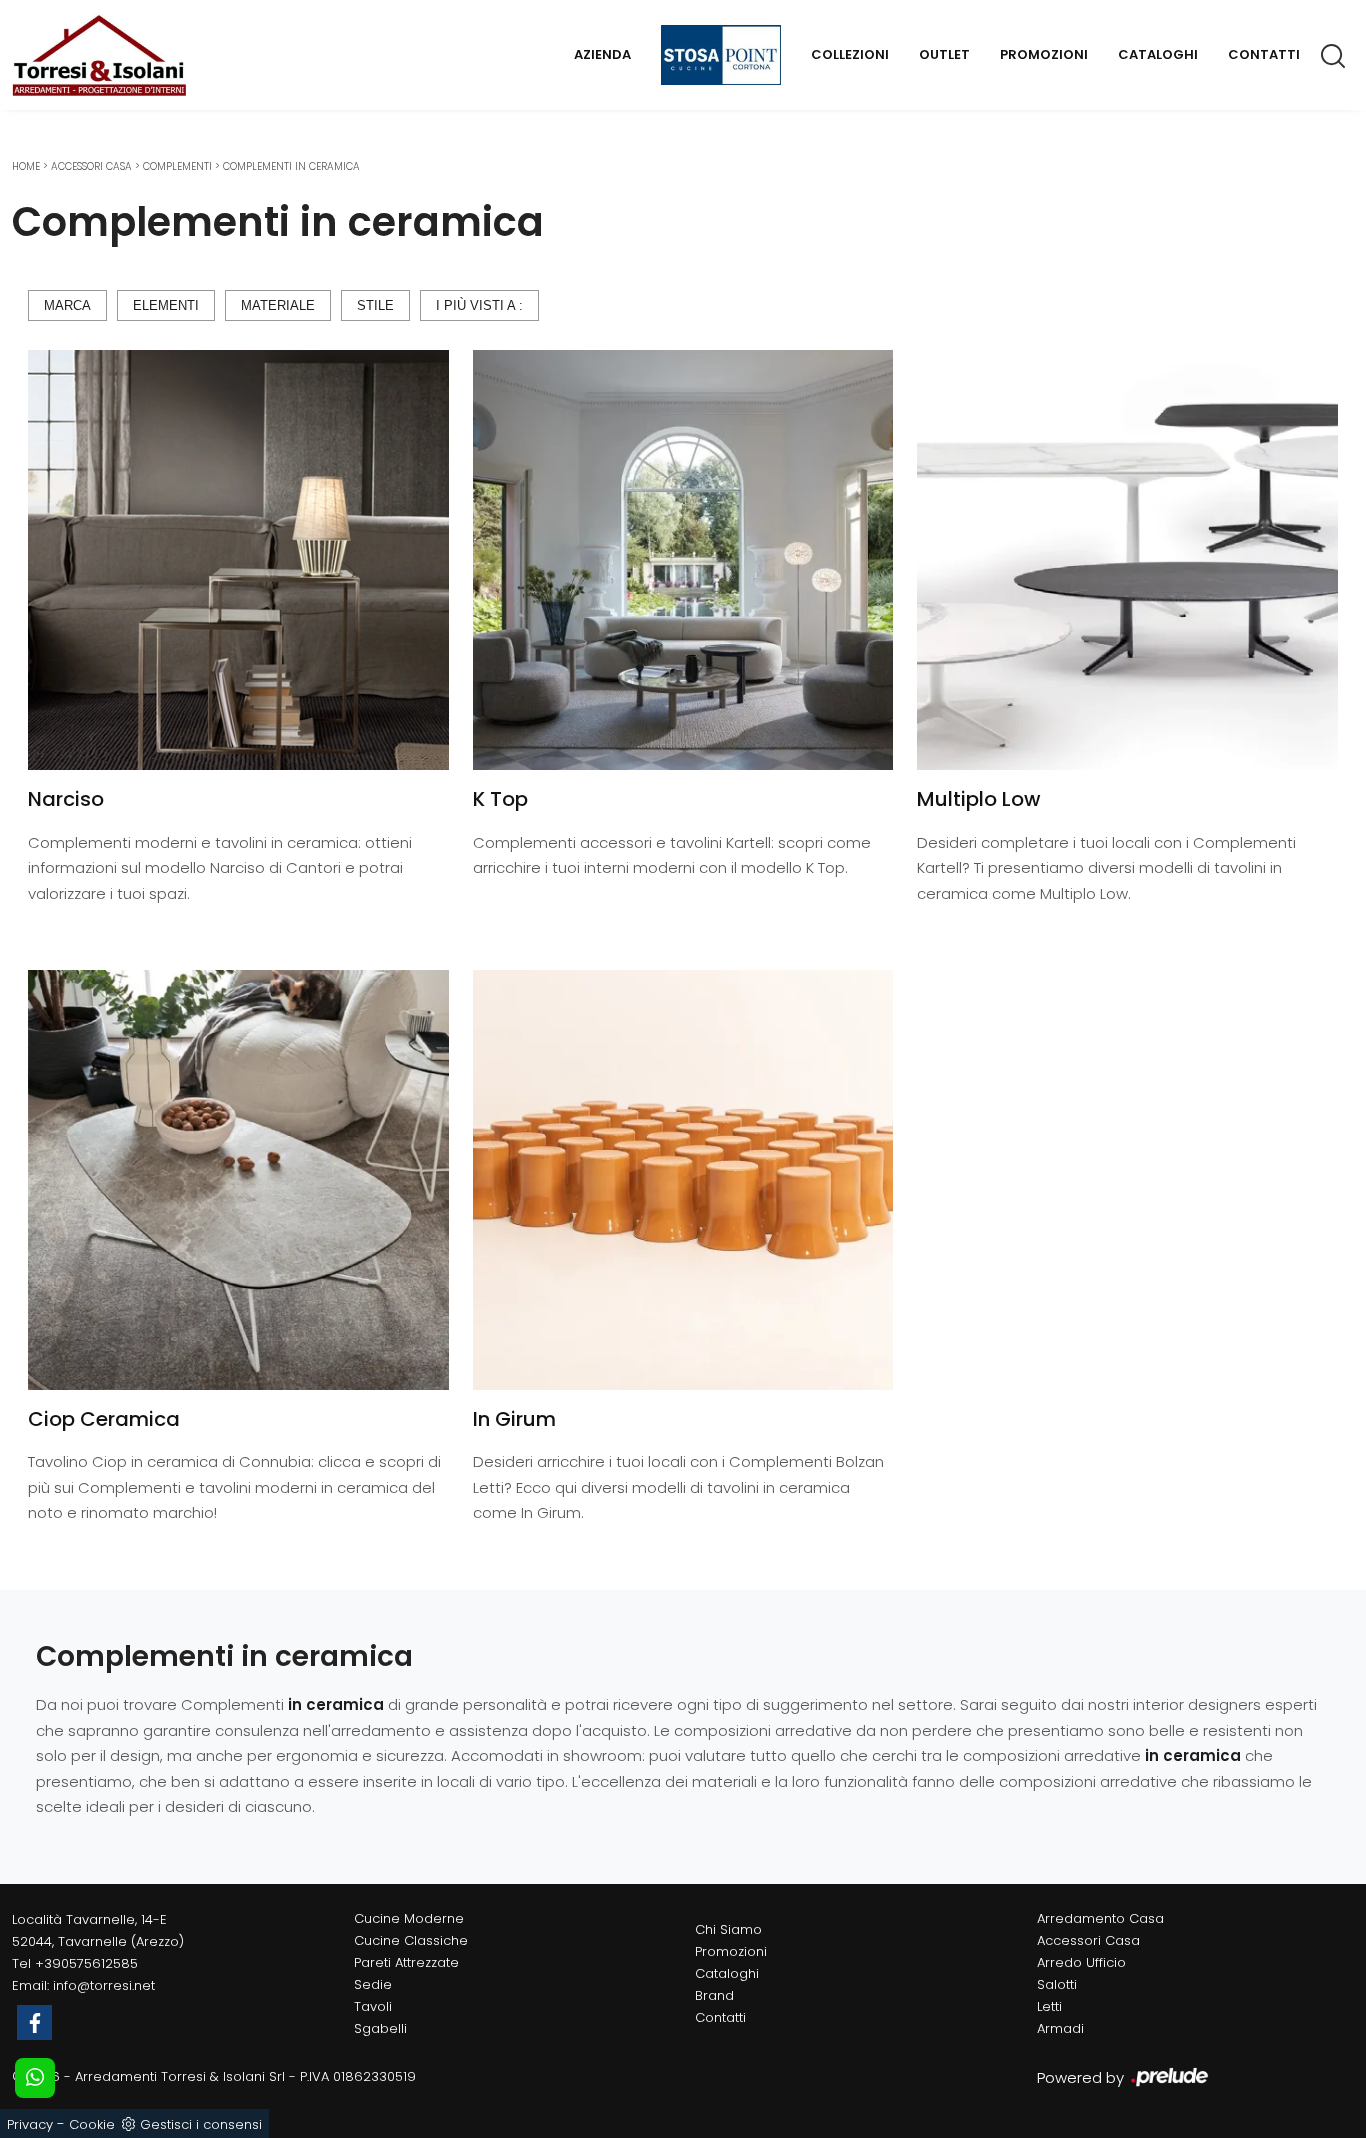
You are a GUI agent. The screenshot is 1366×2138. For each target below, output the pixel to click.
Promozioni (1044, 54)
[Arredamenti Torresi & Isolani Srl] (99, 55)
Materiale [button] (278, 305)
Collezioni (850, 54)
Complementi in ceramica (291, 166)
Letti (1049, 2006)
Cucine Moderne (409, 1918)
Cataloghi (1158, 54)
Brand (714, 1995)
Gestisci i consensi (201, 2124)
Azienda (602, 54)
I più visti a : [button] (479, 305)
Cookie (92, 2124)
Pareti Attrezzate (406, 1962)
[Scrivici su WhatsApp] (35, 2078)
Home (26, 166)
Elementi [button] (166, 305)
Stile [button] (375, 305)
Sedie (373, 1984)
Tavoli (373, 2006)
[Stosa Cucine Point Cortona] (721, 55)
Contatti (1264, 54)
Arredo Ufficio (1081, 1962)
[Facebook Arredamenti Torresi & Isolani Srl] (34, 2022)
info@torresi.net (104, 1985)
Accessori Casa (91, 166)
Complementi (177, 166)
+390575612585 (86, 1963)
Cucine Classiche (411, 1940)
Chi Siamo (728, 1929)
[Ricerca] (1334, 55)
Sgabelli (380, 2028)
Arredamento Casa (1100, 1918)
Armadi (1060, 2028)
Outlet (944, 54)
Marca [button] (67, 305)
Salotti (1057, 1984)
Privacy (30, 2124)
